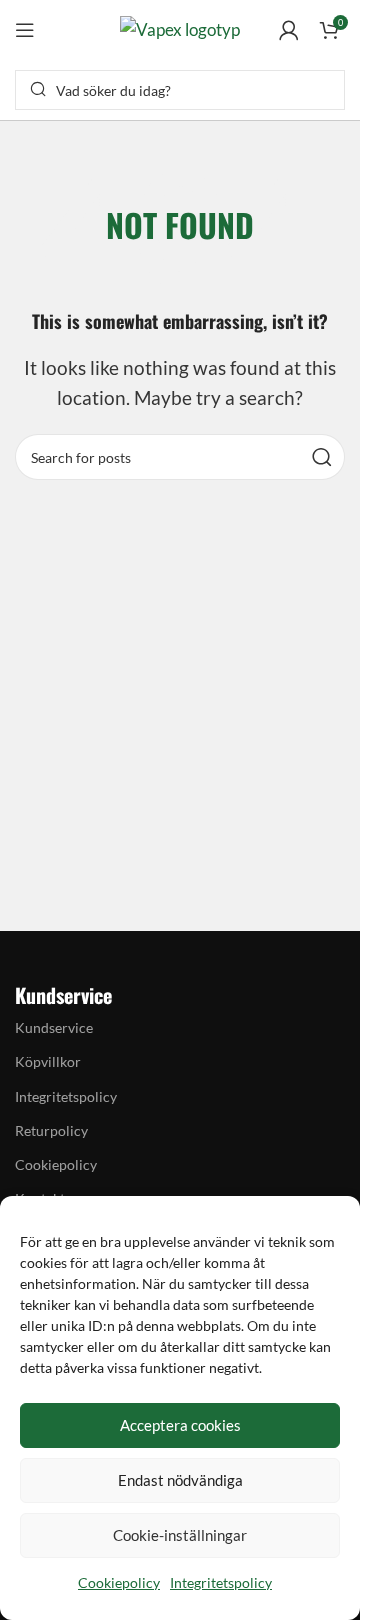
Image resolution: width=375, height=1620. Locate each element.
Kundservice (54, 1027)
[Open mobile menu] (25, 30)
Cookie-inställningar (180, 1535)
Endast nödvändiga (180, 1480)
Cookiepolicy (119, 1582)
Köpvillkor (48, 1061)
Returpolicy (51, 1130)
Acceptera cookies (180, 1425)
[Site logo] (180, 27)
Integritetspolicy (221, 1582)
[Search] (322, 457)
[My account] (289, 30)
